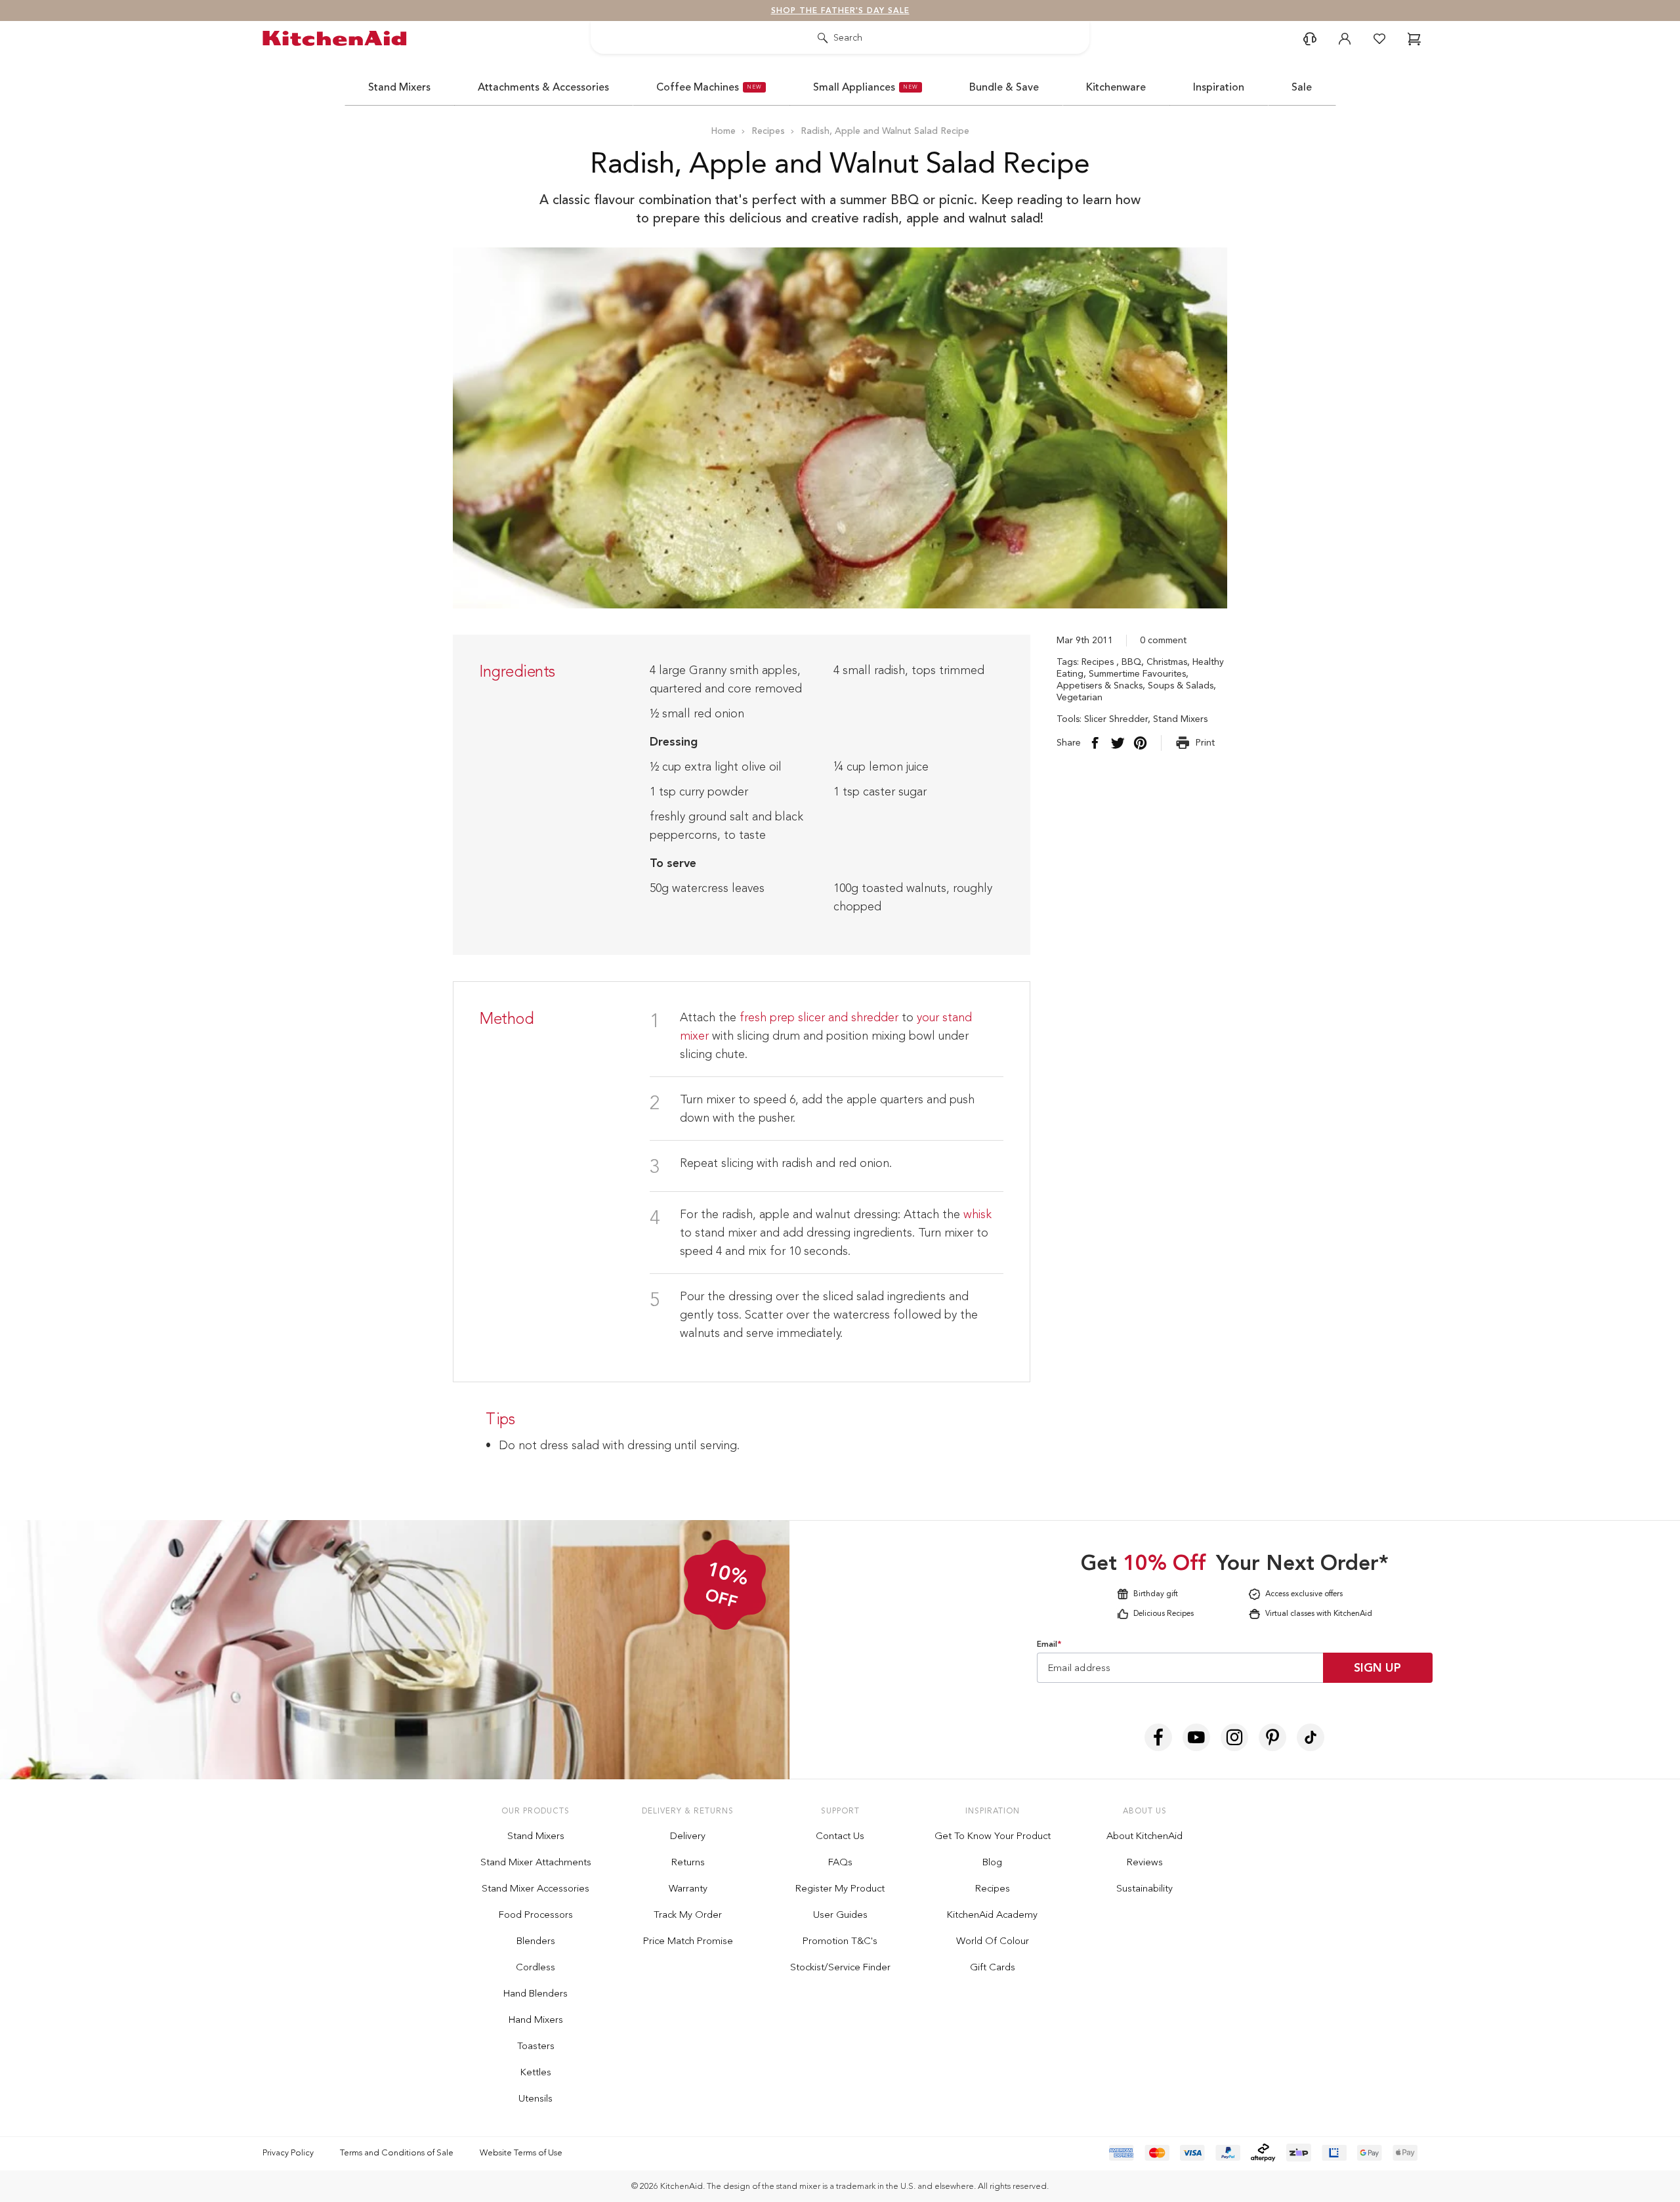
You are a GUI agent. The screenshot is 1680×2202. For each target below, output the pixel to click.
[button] (1135, 916)
